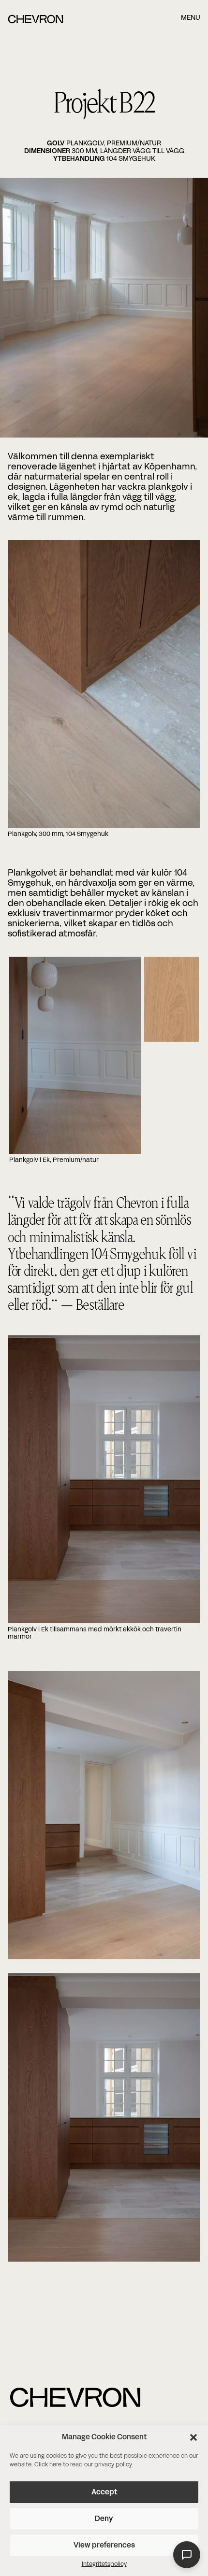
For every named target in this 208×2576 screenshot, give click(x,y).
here (55, 2465)
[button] (193, 2437)
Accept (104, 2492)
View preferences (104, 2546)
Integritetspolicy (104, 2564)
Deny (104, 2519)
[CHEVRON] (36, 22)
